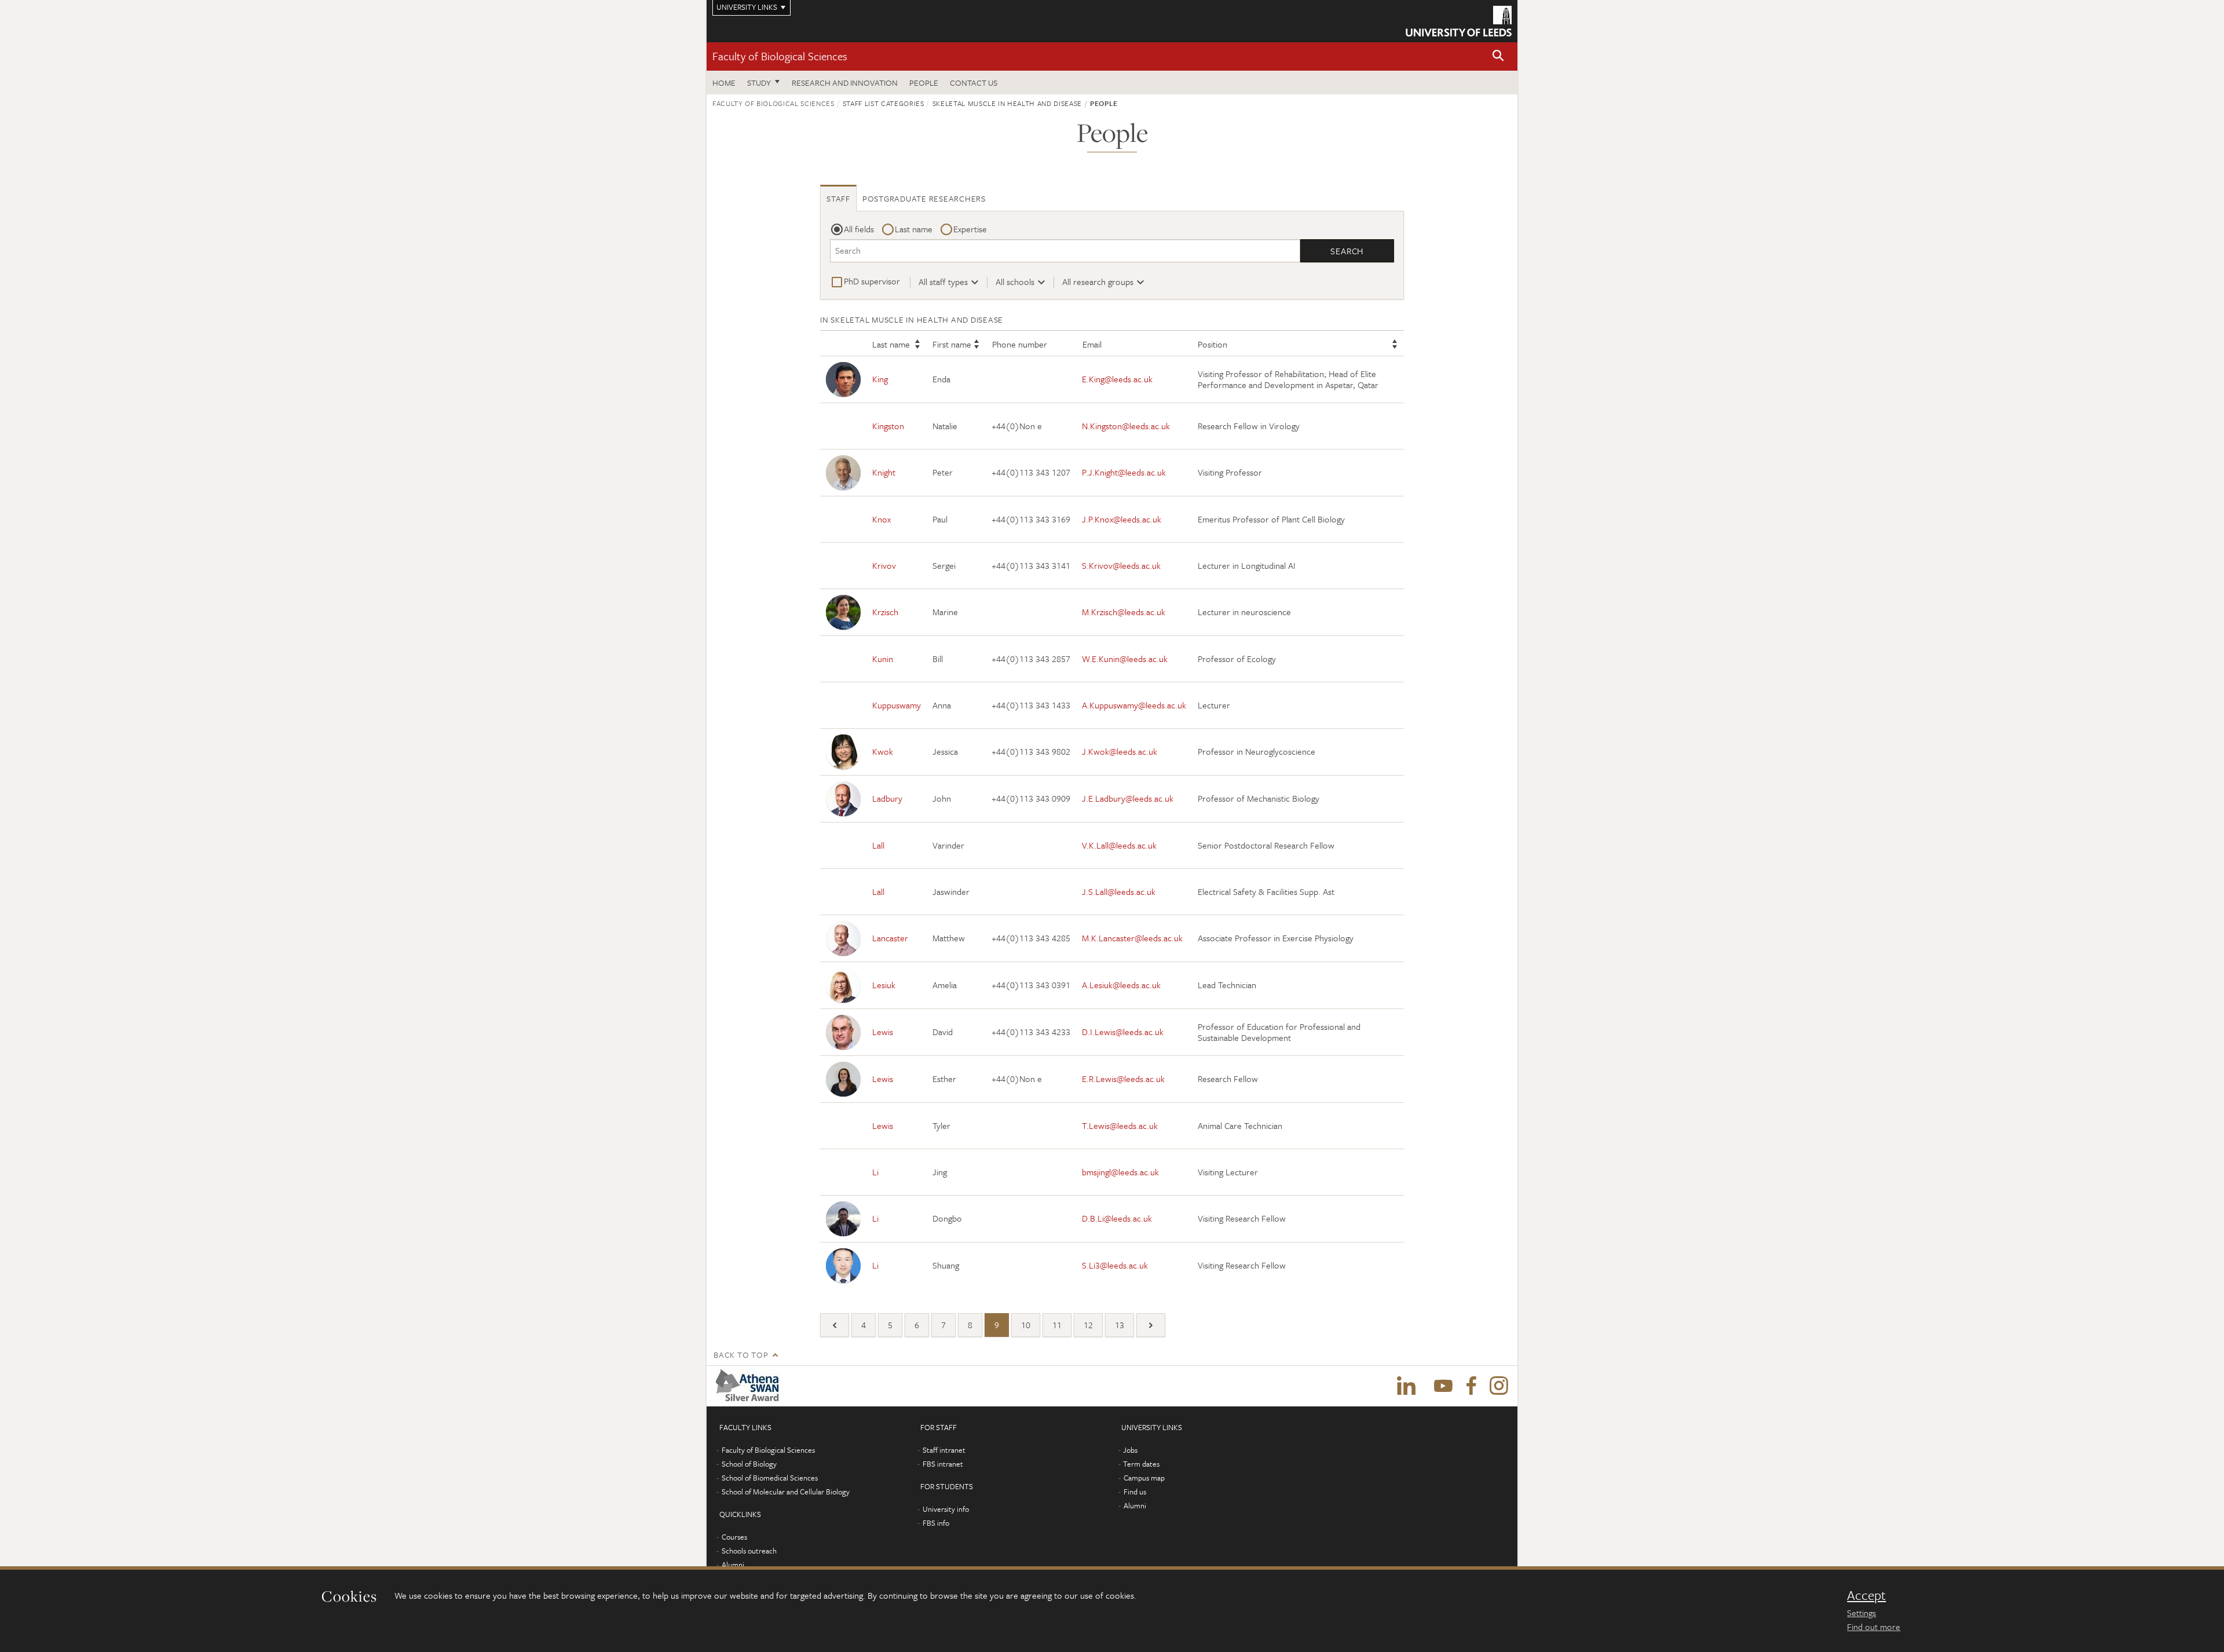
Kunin (883, 659)
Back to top (741, 1355)
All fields (859, 229)
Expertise (970, 229)
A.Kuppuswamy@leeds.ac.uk (1134, 705)
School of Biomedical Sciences (770, 1478)
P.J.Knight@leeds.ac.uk (1124, 472)
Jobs (1130, 1450)
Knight (884, 472)
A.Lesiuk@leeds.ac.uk (1121, 985)
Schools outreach (749, 1551)
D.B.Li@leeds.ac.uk (1117, 1218)
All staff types (943, 282)
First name (952, 344)
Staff (838, 198)
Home (724, 83)
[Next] (1151, 1325)
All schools (1015, 282)
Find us (1135, 1492)
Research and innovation (845, 83)
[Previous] (835, 1325)
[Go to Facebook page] (1471, 1386)
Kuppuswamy (897, 705)
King (880, 379)
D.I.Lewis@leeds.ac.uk (1123, 1032)
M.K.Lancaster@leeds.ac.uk (1132, 938)
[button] (1498, 56)
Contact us (974, 83)
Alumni (733, 1565)
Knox (881, 519)
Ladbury (887, 798)
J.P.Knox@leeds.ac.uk (1122, 519)
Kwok (883, 751)
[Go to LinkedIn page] (1406, 1386)
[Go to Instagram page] (1499, 1386)
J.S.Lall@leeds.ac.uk (1119, 891)
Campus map (1144, 1478)
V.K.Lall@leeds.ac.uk (1119, 845)
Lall (878, 845)
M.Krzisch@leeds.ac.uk (1124, 612)
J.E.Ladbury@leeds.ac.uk (1128, 798)
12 (1088, 1325)
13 (1120, 1325)
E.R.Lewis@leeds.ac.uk (1123, 1079)
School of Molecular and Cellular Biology (786, 1492)
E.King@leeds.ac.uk (1117, 379)
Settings (1861, 1613)
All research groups (1098, 282)
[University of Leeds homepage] (1459, 21)
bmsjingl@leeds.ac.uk (1120, 1172)
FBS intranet (943, 1464)
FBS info (936, 1523)
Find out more (1874, 1627)
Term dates (1141, 1464)
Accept (1866, 1595)
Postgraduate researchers (924, 198)
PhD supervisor (872, 281)
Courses (734, 1537)
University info (946, 1509)
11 (1057, 1325)
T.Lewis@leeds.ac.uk (1120, 1125)
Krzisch (885, 612)
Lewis (883, 1032)
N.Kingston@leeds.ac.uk (1126, 426)
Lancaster (890, 938)
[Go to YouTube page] (1443, 1386)
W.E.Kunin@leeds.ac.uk (1125, 659)
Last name (914, 229)
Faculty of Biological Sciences (780, 56)
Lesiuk (884, 985)
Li (875, 1172)
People (924, 83)
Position (1212, 344)
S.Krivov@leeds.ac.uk (1121, 565)
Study (759, 83)
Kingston (888, 426)
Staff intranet (944, 1450)
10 (1026, 1325)
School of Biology (749, 1464)
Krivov (884, 565)
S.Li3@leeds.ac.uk (1115, 1265)
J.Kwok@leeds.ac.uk (1120, 751)
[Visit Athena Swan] (750, 1386)
